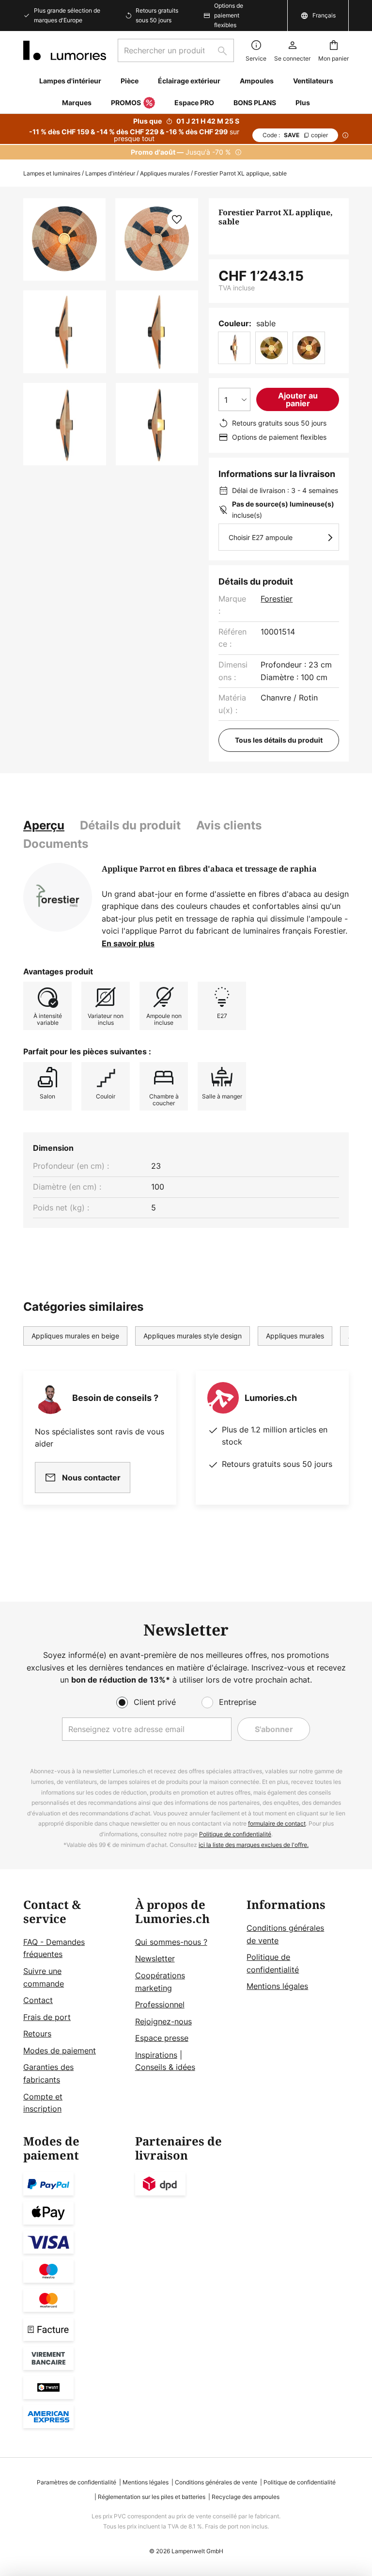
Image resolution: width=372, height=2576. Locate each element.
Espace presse (162, 2038)
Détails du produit (130, 825)
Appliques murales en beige (75, 1336)
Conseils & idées (165, 2067)
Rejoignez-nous (163, 2021)
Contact (38, 2000)
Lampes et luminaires (52, 173)
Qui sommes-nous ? (171, 1942)
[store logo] (65, 50)
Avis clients (229, 825)
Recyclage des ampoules (246, 2497)
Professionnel (160, 2004)
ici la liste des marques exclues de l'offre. (254, 1845)
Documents (56, 844)
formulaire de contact (277, 1823)
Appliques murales (165, 173)
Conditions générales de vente (216, 2482)
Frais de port (47, 2017)
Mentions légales (277, 1986)
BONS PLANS (255, 103)
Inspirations (156, 2055)
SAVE (295, 135)
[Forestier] (58, 897)
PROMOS (126, 103)
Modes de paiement (60, 2051)
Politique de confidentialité (235, 1834)
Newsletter (155, 1958)
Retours (37, 2034)
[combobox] (176, 50)
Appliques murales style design (193, 1336)
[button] (65, 332)
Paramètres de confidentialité (77, 2482)
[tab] (44, 826)
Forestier (277, 599)
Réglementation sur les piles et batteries (152, 2497)
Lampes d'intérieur (110, 173)
